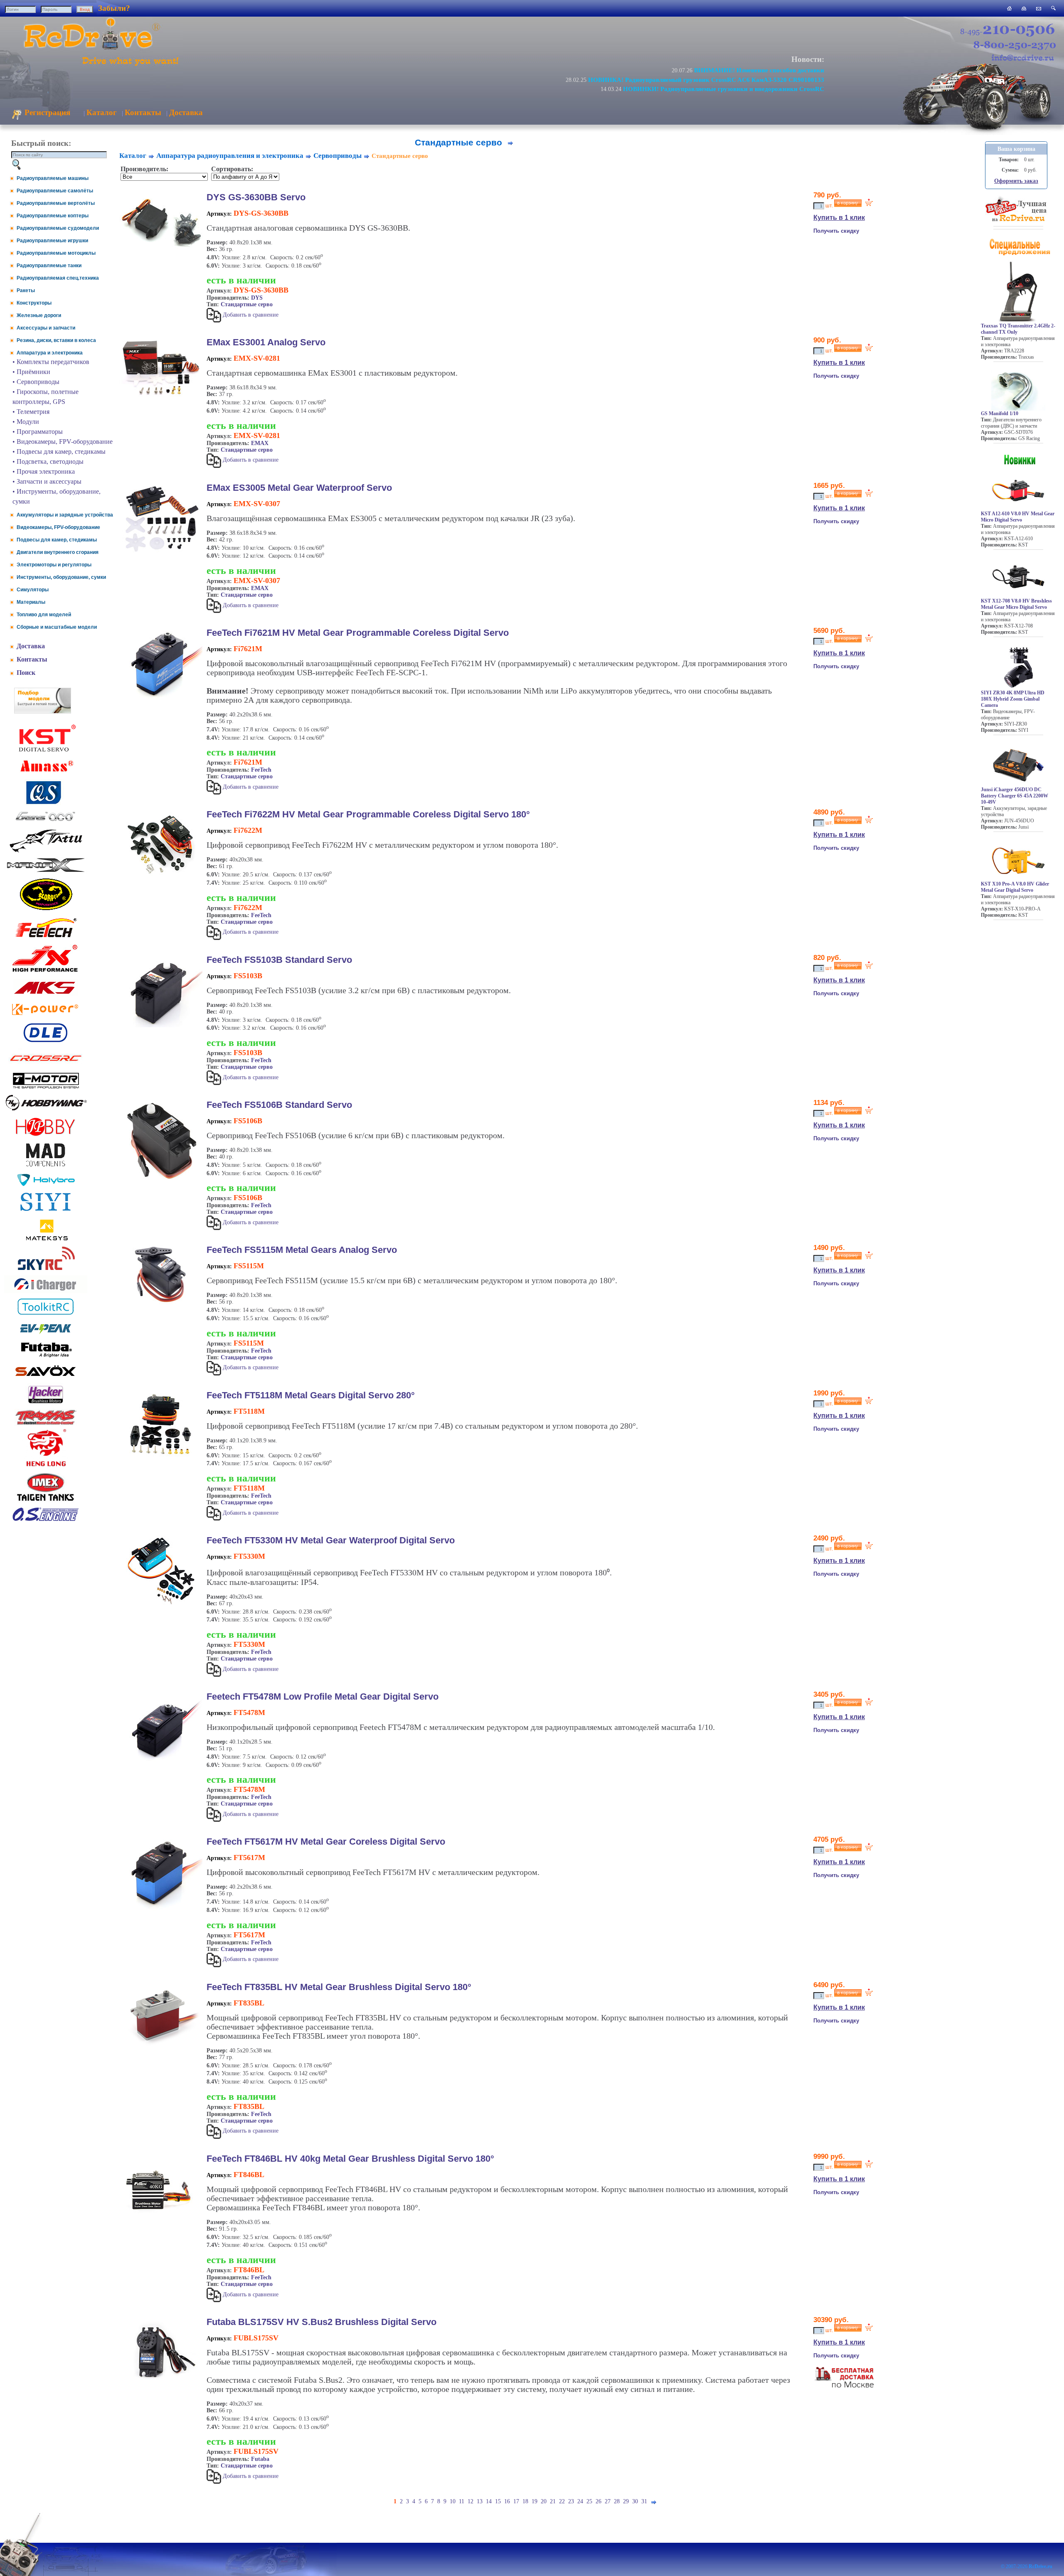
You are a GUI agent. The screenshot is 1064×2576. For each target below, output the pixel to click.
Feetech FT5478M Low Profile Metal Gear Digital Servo (323, 1696)
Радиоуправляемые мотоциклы (56, 253)
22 (562, 2501)
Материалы (31, 602)
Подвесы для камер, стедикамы (57, 540)
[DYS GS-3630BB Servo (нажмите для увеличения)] (161, 251)
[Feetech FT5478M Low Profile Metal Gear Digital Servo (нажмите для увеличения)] (161, 1766)
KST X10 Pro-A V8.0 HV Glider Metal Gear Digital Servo (1015, 887)
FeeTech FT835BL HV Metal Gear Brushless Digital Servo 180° (339, 1987)
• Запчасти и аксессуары (47, 481)
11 (462, 2501)
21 (553, 2501)
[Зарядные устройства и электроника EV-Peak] (46, 1335)
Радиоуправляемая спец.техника (58, 278)
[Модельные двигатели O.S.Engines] (46, 1519)
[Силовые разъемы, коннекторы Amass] (46, 774)
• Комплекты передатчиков (51, 362)
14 (489, 2501)
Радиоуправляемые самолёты (55, 191)
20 (544, 2501)
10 (453, 2501)
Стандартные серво (247, 304)
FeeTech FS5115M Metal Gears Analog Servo (302, 1250)
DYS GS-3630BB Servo (256, 197)
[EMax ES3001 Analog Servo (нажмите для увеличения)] (161, 398)
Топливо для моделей (44, 615)
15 (498, 2501)
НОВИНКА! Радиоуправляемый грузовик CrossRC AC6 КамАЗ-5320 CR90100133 (706, 80)
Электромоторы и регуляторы (54, 565)
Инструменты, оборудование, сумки (61, 577)
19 (534, 2501)
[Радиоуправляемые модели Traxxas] (46, 1424)
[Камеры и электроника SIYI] (46, 1211)
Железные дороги (39, 315)
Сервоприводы (337, 156)
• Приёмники (31, 372)
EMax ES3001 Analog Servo (266, 342)
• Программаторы (38, 432)
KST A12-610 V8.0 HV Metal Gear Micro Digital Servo (1018, 517)
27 (608, 2501)
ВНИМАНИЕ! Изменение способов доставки (759, 70)
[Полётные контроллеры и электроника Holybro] (46, 1185)
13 (480, 2501)
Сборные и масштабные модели (57, 627)
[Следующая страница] (510, 142)
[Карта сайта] (1024, 8)
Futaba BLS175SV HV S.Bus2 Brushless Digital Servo (321, 2322)
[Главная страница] (1009, 8)
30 (635, 2501)
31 (644, 2501)
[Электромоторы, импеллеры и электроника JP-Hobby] (46, 1136)
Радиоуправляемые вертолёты (56, 203)
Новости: (808, 59)
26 (598, 2501)
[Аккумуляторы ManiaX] (46, 871)
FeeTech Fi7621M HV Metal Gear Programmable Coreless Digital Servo (358, 633)
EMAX (260, 443)
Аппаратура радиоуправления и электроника (230, 156)
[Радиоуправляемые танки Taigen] (46, 1502)
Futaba (260, 2459)
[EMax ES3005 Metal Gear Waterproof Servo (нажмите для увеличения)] (161, 553)
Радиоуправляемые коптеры (53, 216)
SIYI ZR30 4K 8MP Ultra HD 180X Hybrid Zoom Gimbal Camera (1013, 699)
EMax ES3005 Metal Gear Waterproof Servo (299, 488)
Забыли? (114, 8)
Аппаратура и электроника (50, 353)
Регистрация (46, 112)
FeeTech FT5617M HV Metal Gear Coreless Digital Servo (326, 1842)
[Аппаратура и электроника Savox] (46, 1378)
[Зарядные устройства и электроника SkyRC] (46, 1270)
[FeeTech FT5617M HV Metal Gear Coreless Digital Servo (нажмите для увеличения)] (161, 1909)
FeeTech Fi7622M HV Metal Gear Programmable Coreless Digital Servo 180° (368, 814)
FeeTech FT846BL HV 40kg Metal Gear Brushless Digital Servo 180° (350, 2159)
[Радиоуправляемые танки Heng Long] (46, 1464)
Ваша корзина (1016, 149)
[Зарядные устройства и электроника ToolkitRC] (46, 1315)
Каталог (102, 112)
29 (626, 2501)
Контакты (143, 112)
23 (571, 2501)
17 (516, 2501)
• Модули (26, 422)
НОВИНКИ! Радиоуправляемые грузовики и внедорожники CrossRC (724, 89)
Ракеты (26, 290)
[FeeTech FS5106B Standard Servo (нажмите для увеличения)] (161, 1181)
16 (507, 2501)
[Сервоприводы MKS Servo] (46, 995)
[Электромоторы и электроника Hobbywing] (46, 1110)
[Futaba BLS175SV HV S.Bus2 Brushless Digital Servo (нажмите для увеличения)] (161, 2383)
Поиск (26, 673)
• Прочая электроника (44, 471)
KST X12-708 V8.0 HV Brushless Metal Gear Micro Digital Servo (1016, 604)
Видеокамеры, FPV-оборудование (58, 527)
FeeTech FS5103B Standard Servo (279, 960)
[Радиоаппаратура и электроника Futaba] (46, 1356)
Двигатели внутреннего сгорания (58, 552)
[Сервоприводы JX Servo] (46, 973)
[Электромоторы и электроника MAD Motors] (46, 1167)
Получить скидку (836, 231)
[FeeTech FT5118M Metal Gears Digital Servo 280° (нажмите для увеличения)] (161, 1455)
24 (580, 2501)
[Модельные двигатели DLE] (46, 1042)
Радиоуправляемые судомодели (58, 228)
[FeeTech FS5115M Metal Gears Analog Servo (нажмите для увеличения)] (161, 1303)
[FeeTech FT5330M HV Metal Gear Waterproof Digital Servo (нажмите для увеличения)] (161, 1604)
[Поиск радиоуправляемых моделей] (1053, 8)
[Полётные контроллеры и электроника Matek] (46, 1240)
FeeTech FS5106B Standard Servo (279, 1105)
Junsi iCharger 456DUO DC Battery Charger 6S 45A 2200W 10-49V (1015, 796)
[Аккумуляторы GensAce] (46, 823)
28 (617, 2501)
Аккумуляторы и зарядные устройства (65, 515)
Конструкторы (34, 303)
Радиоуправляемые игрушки (52, 241)
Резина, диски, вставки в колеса (56, 340)
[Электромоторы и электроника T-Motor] (46, 1088)
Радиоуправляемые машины (53, 178)
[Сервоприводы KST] (46, 751)
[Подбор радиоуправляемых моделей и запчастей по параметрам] (43, 711)
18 (525, 2501)
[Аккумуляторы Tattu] (46, 852)
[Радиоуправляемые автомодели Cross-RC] (46, 1066)
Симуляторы (33, 590)
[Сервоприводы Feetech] (46, 938)
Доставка (186, 112)
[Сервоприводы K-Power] (46, 1017)
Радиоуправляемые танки (49, 266)
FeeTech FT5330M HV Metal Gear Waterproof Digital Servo (331, 1540)
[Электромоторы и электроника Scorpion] (46, 910)
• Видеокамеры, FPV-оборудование (63, 442)
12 (470, 2501)
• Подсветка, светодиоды (48, 461)
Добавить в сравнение (250, 315)
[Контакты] (1039, 8)
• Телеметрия (31, 412)
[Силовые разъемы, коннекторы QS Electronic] (46, 803)
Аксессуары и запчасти (46, 328)
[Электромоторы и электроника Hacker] (46, 1404)
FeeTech (261, 770)
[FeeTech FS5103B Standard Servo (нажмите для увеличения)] (161, 1025)
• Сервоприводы (36, 382)
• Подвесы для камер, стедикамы (59, 451)
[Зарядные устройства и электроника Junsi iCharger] (46, 1291)
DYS (257, 298)
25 (589, 2501)
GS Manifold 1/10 (1000, 413)
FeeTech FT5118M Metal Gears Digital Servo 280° (311, 1395)
